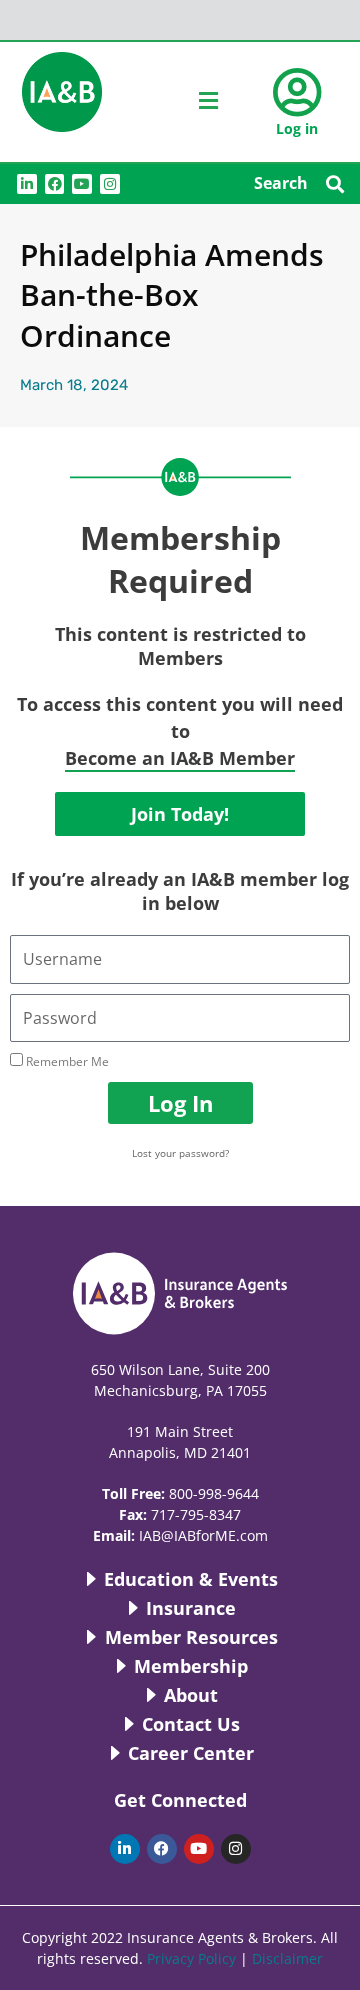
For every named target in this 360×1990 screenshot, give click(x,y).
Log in (297, 128)
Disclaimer (287, 1958)
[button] (334, 183)
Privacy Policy (191, 1958)
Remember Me (66, 1061)
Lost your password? (180, 1153)
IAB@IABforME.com (203, 1535)
